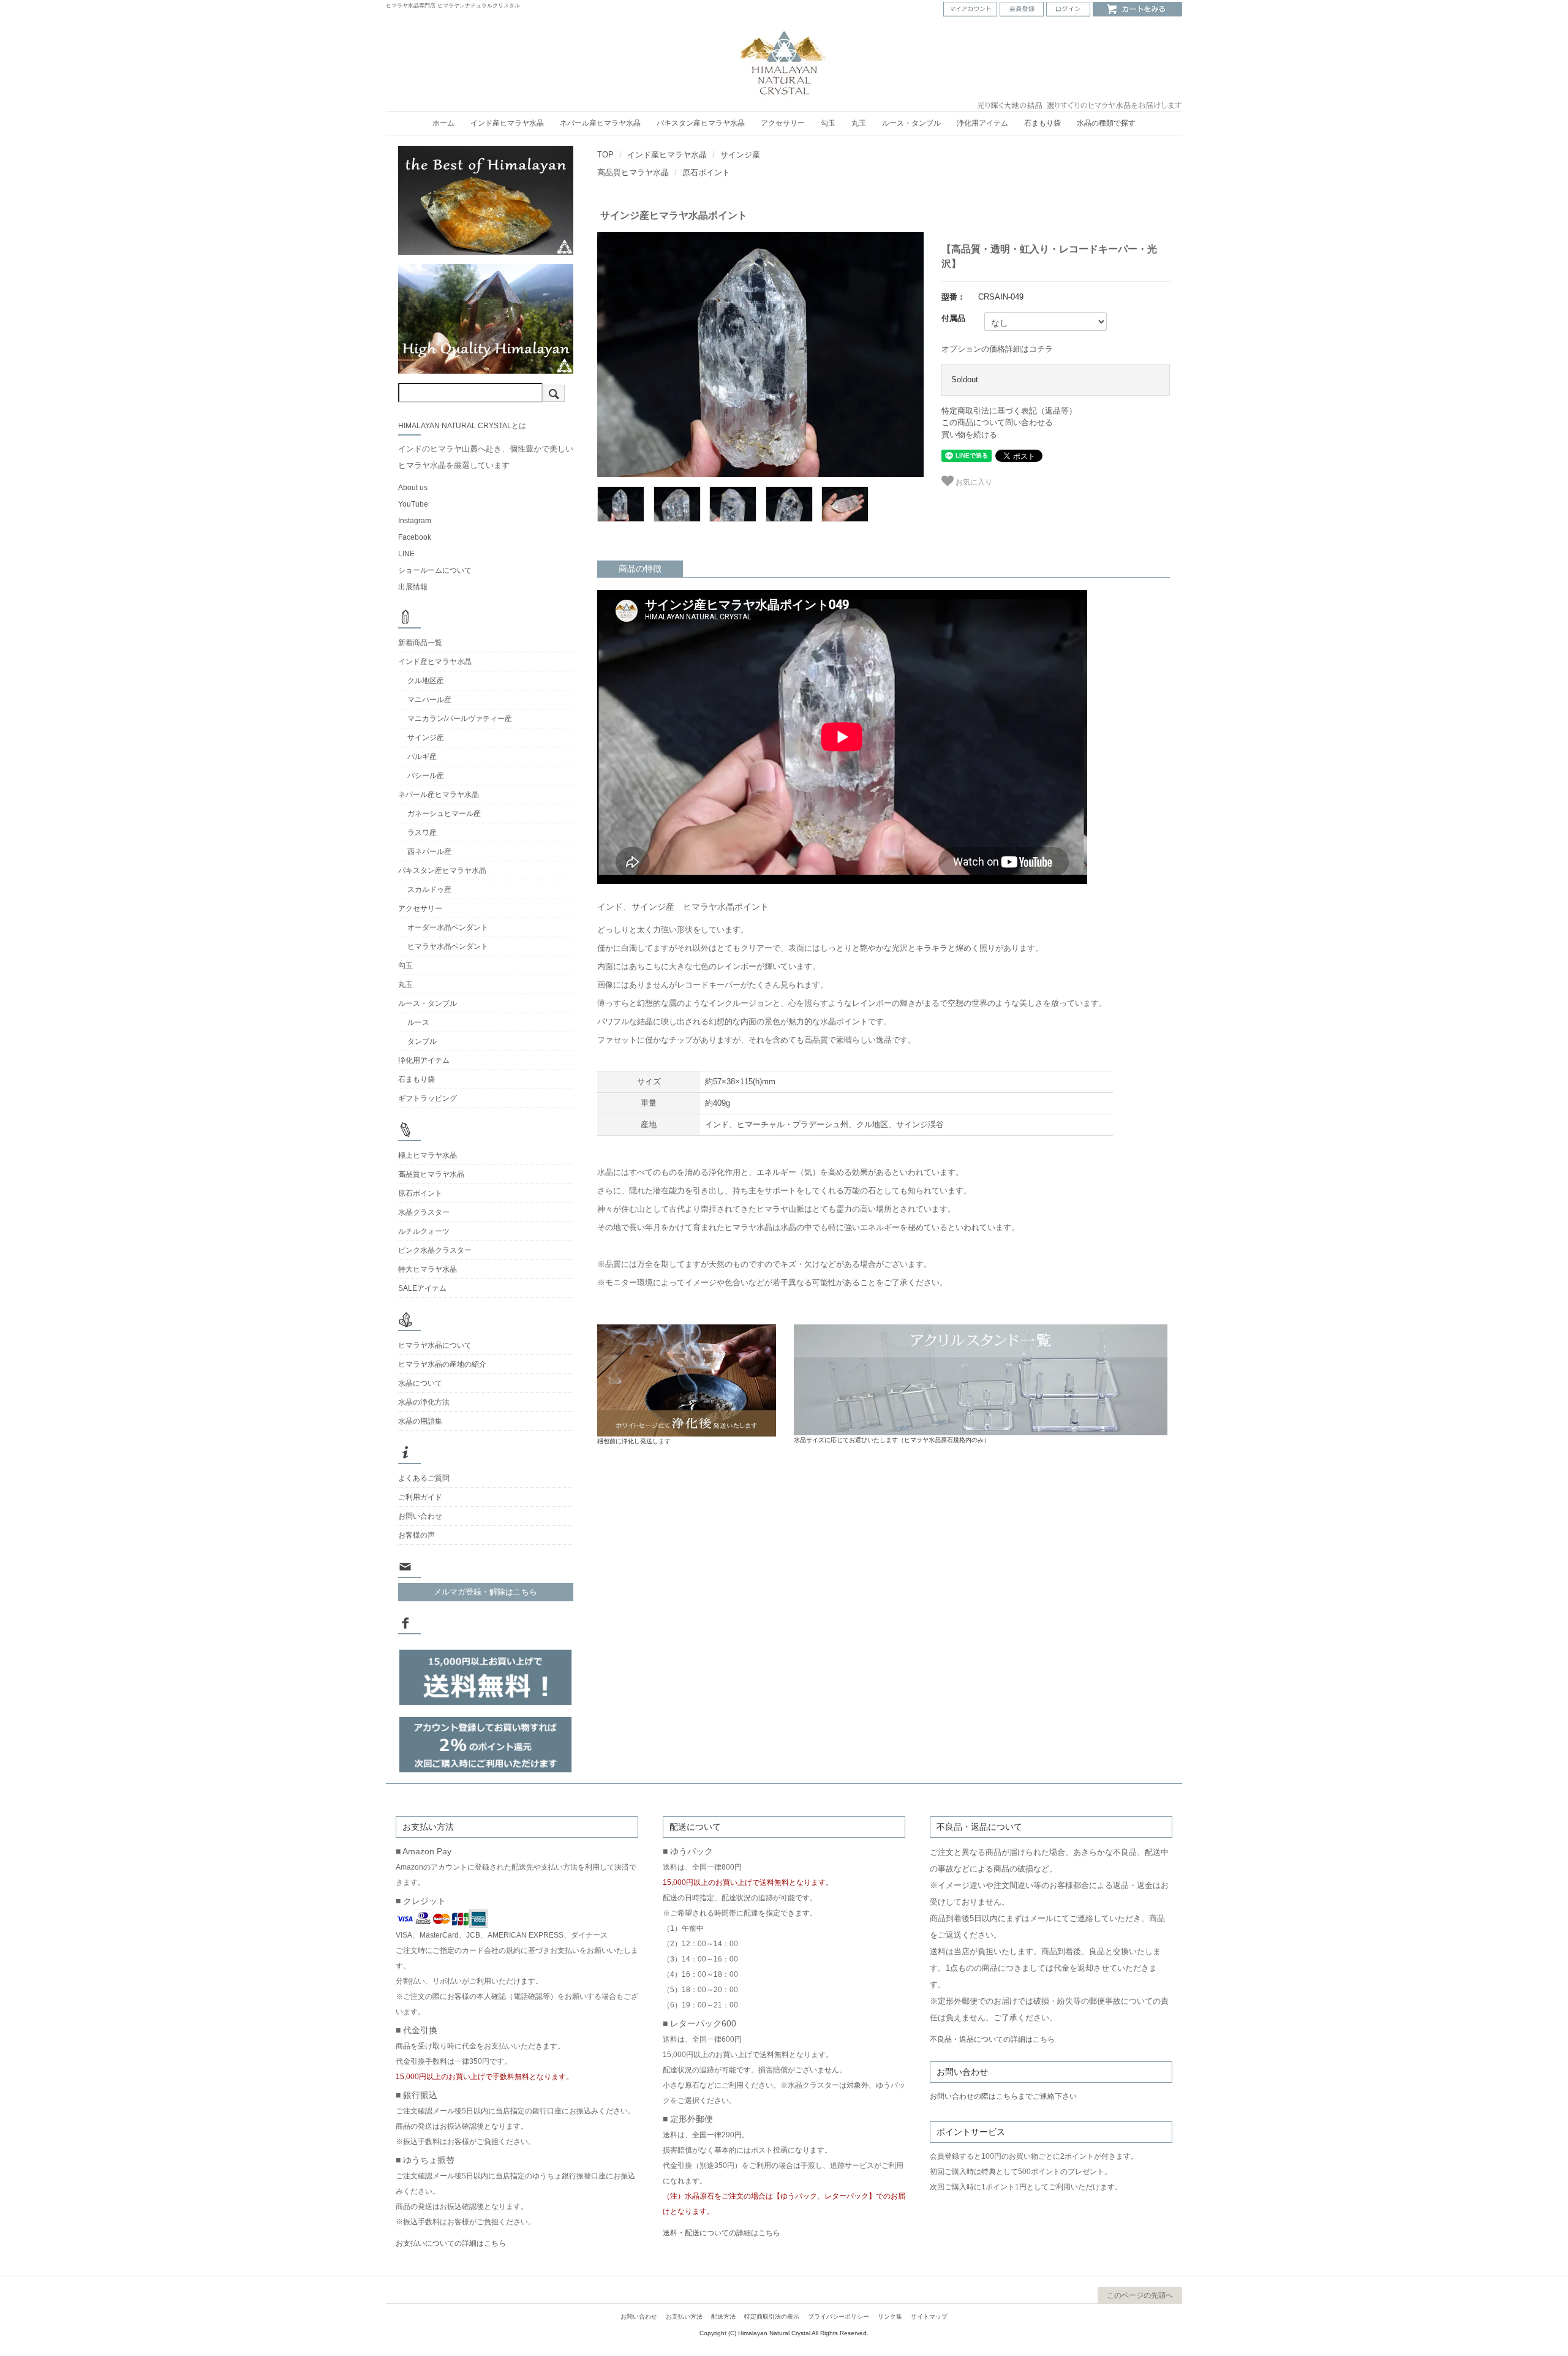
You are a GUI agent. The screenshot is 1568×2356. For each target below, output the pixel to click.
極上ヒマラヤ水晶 (428, 1155)
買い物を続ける (969, 435)
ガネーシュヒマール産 (444, 814)
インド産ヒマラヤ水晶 (507, 123)
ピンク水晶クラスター (435, 1250)
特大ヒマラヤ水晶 (428, 1269)
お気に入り (973, 481)
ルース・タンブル (911, 123)
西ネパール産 (429, 851)
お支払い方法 (684, 2316)
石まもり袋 (1042, 123)
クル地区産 (426, 681)
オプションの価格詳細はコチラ (997, 349)
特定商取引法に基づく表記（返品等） (1009, 411)
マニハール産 (429, 700)
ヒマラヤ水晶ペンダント (448, 946)
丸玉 (859, 123)
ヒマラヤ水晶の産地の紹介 (442, 1364)
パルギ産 (422, 757)
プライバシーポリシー (839, 2316)
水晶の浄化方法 (424, 1402)
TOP (605, 155)
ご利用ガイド (420, 1497)
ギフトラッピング (428, 1098)
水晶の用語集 (420, 1421)
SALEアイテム (422, 1288)
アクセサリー (783, 123)
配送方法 (723, 2316)
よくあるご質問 (424, 1478)
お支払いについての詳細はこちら (451, 2243)
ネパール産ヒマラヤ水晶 (600, 123)
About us (413, 488)
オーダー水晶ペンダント (448, 927)
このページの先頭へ (1140, 2295)
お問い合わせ (420, 1516)
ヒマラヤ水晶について (435, 1345)
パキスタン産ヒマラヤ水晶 (701, 123)
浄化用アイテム (982, 123)
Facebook (415, 537)
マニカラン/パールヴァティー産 (460, 719)
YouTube (413, 504)
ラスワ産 (422, 833)
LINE (406, 554)
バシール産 (426, 776)
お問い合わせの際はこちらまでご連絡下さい (1003, 2096)
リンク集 (890, 2316)
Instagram (415, 521)
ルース (418, 1022)
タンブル (422, 1041)
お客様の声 (417, 1535)
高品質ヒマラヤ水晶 (633, 172)
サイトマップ (929, 2316)
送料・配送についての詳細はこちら (722, 2233)
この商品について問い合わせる (997, 422)
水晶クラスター (424, 1212)
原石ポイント (706, 172)
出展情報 (413, 587)
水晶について (420, 1383)
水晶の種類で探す (1106, 123)
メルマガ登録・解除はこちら (485, 1592)
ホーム (443, 123)
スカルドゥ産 (429, 889)
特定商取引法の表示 (772, 2316)
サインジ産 (740, 155)
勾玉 (828, 123)
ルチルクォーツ (424, 1231)
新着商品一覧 (420, 643)
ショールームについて (435, 570)
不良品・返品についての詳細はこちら (992, 2039)
